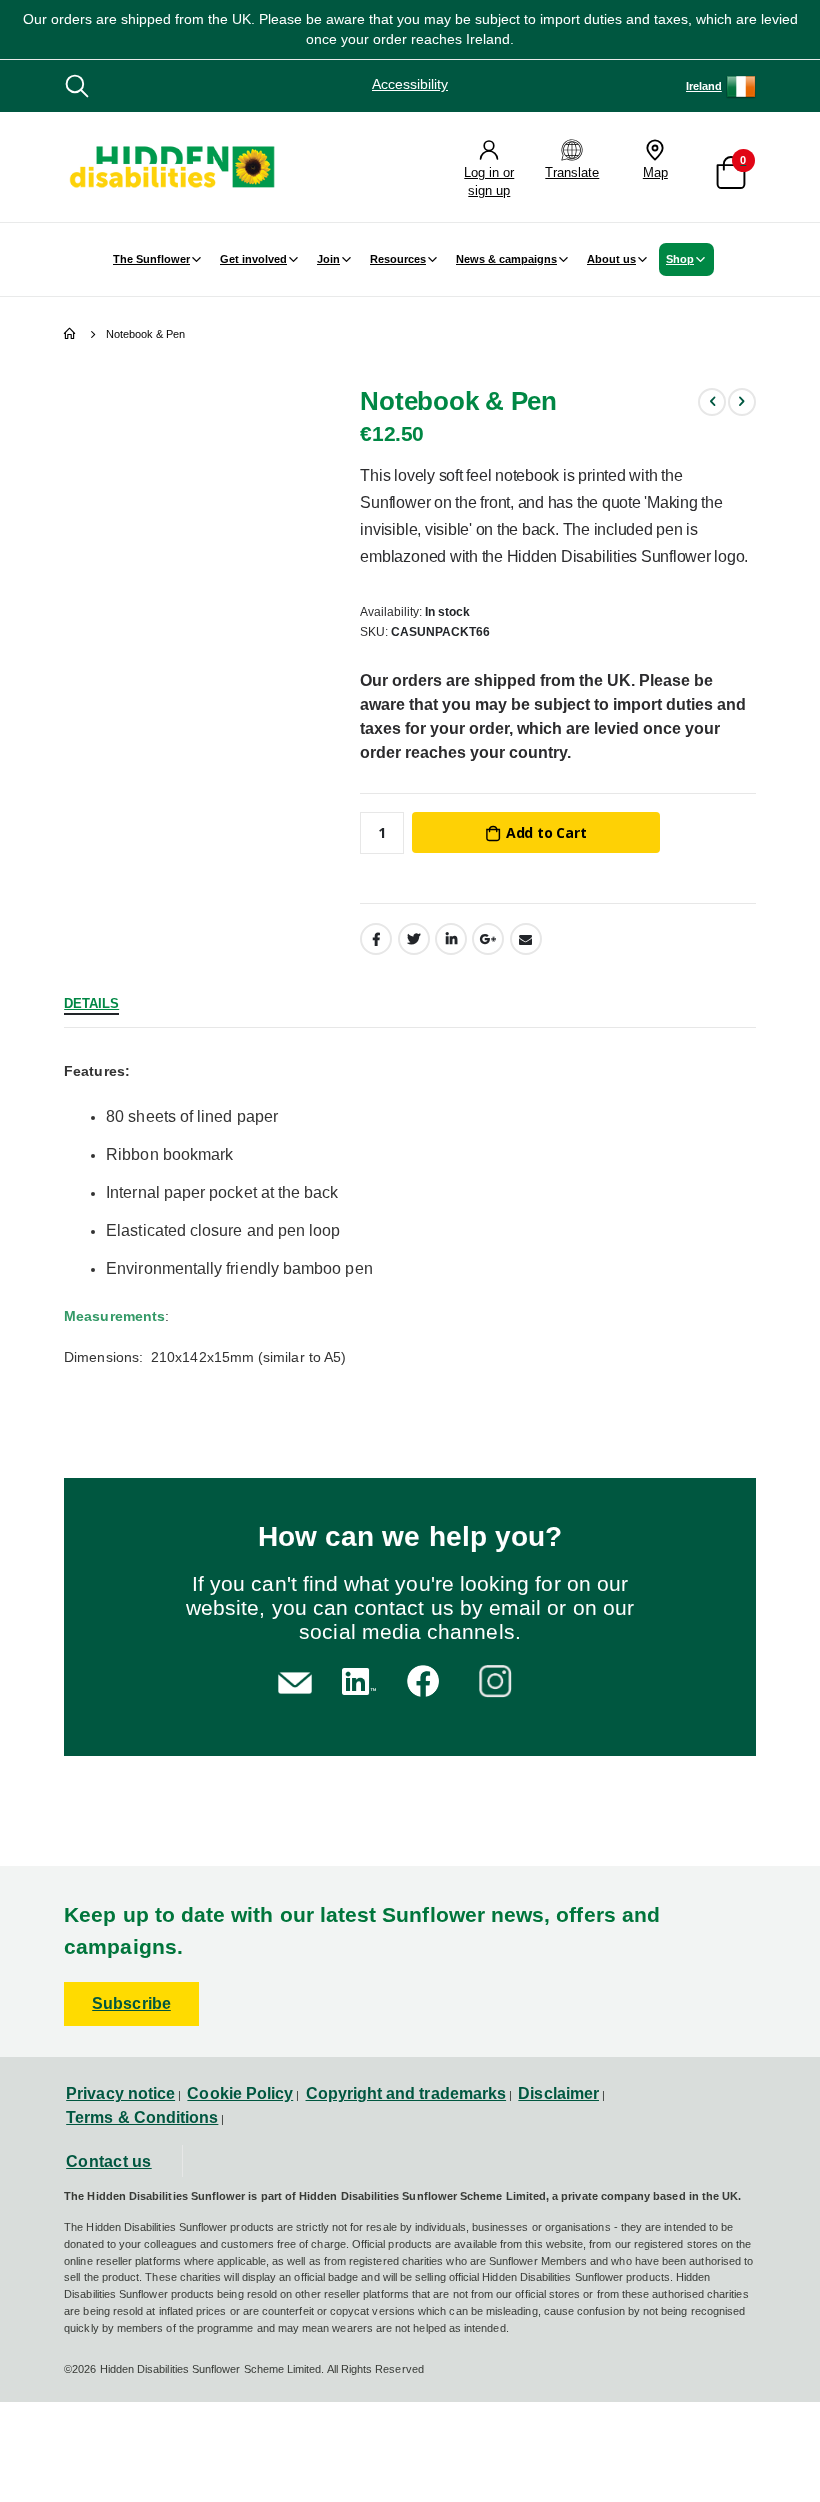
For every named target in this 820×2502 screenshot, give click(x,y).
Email (526, 939)
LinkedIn (451, 939)
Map (655, 173)
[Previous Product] (712, 402)
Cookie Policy (240, 2093)
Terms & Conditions (142, 2117)
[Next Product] (742, 402)
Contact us (109, 2161)
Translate (572, 173)
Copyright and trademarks (406, 2093)
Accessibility (410, 84)
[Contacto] (295, 1680)
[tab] (91, 1001)
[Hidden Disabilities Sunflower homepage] (171, 167)
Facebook (376, 939)
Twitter (414, 939)
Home (71, 334)
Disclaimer (558, 2093)
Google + (488, 939)
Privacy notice (120, 2093)
